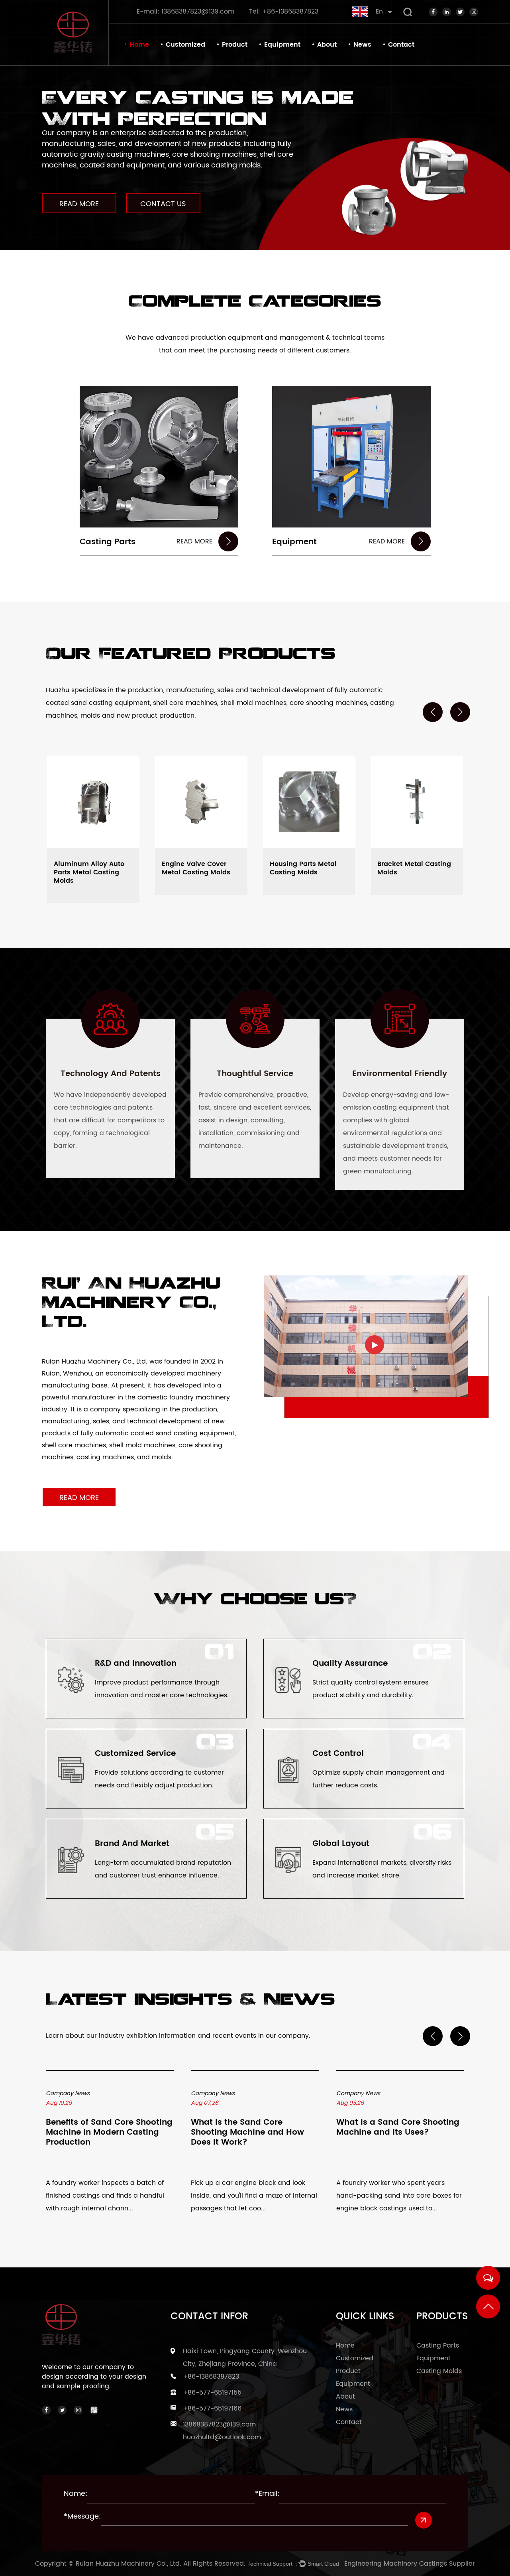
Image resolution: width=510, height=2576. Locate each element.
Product (235, 45)
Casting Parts (108, 542)
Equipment (282, 45)
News (362, 45)
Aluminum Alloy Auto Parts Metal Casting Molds (89, 872)
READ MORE (79, 204)
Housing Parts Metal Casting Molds (303, 868)
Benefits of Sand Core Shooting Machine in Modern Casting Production (109, 2133)
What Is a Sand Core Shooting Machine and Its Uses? (398, 2128)
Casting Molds (439, 2371)
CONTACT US (163, 204)
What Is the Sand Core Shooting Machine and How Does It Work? (247, 2133)
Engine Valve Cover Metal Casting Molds (196, 868)
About (327, 45)
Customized (185, 45)
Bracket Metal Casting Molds (414, 868)
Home (139, 45)
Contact (401, 45)
